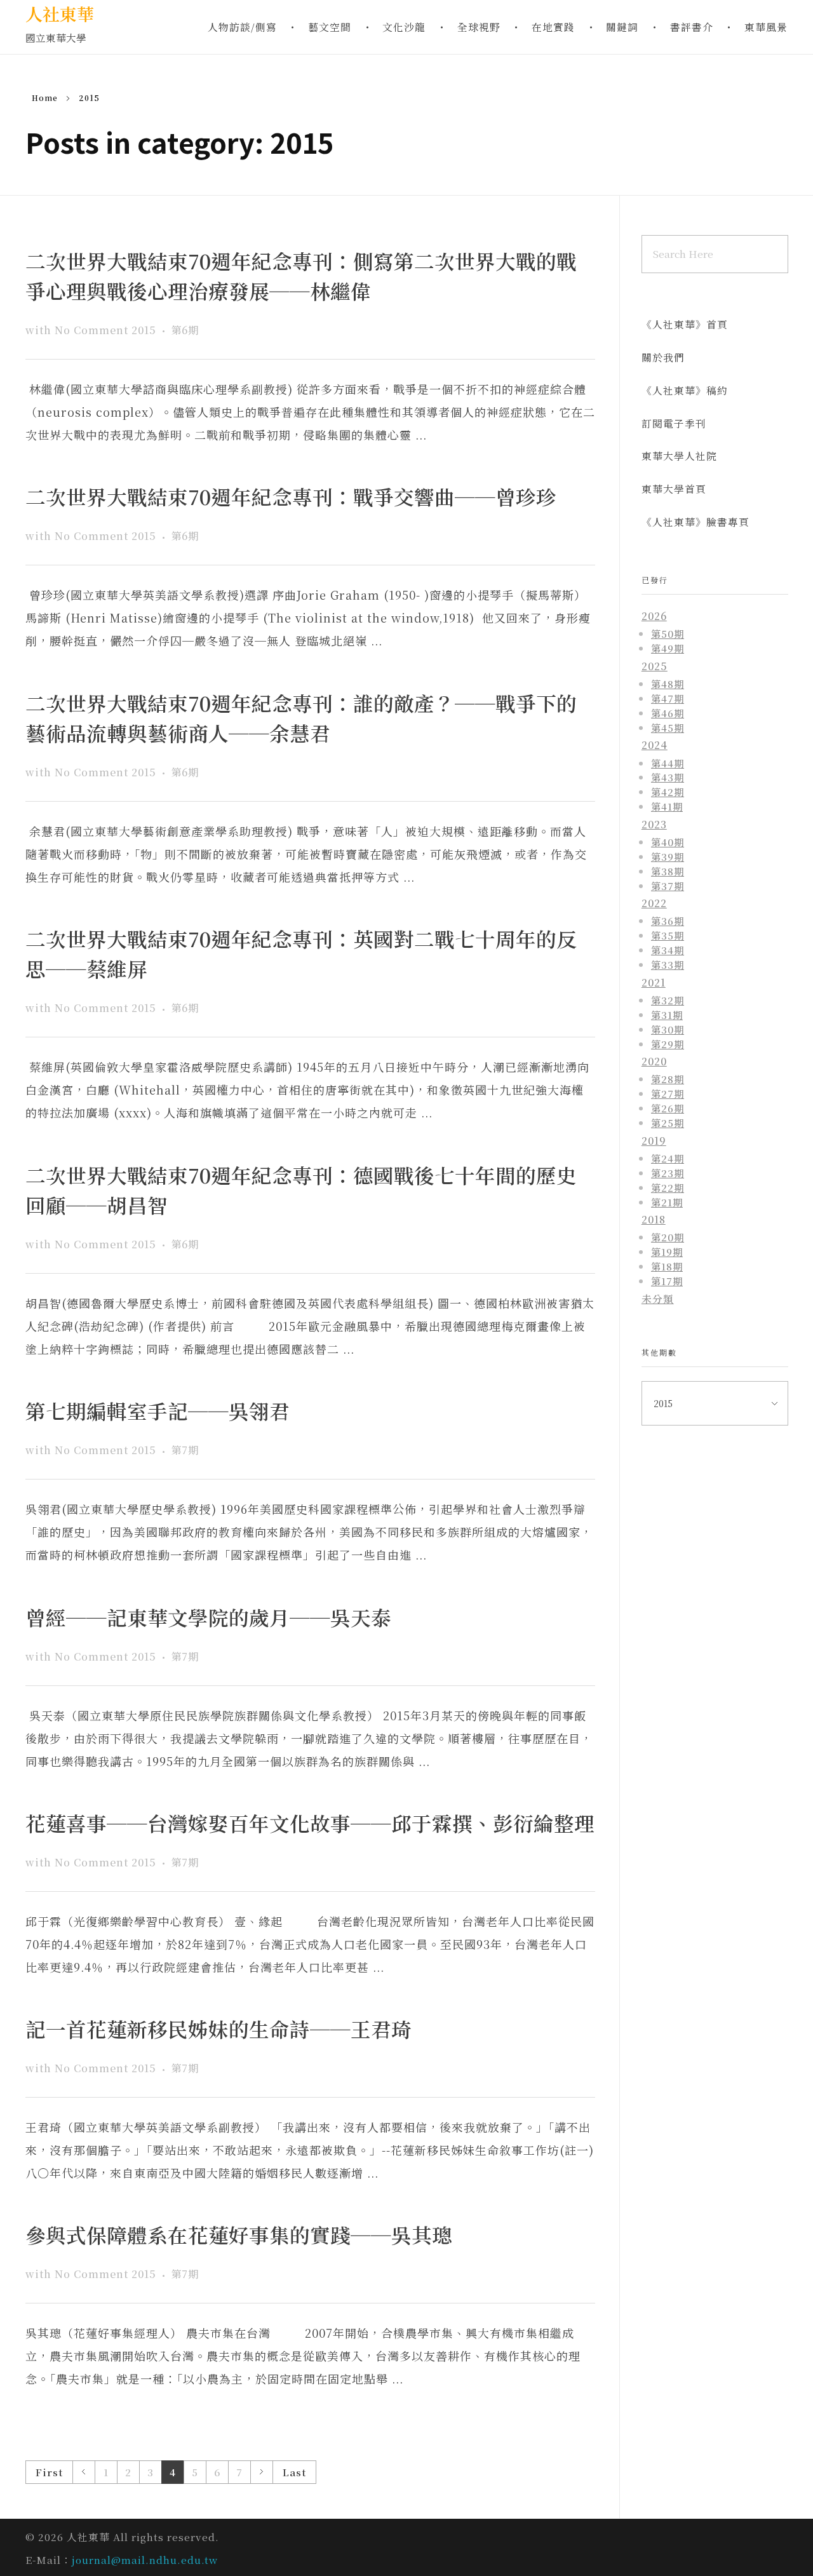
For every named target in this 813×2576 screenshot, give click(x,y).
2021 (654, 982)
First (49, 2472)
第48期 (668, 684)
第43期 (668, 777)
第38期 (668, 871)
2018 (654, 1219)
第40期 (668, 842)
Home (45, 98)
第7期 (185, 1450)
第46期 (668, 713)
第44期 (668, 763)
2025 (655, 666)
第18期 (667, 1266)
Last (294, 2472)
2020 (654, 1061)
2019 (654, 1141)
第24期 (668, 1158)
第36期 (668, 920)
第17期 (667, 1281)
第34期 (668, 950)
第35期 (668, 935)
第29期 (668, 1044)
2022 (654, 903)
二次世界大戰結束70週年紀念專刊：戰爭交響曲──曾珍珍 (291, 496)
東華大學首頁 (674, 489)
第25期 (668, 1123)
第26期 (668, 1108)
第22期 (668, 1187)
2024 (655, 745)
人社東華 (60, 14)
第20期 (668, 1237)
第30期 (668, 1029)
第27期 (668, 1093)
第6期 (185, 330)
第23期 (668, 1173)
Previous (84, 2472)
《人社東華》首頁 (685, 324)
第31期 (667, 1015)
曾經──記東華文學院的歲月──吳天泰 (208, 1617)
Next (261, 2472)
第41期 (667, 806)
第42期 (668, 792)
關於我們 (663, 357)
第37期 (668, 886)
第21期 (667, 1202)
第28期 (668, 1079)
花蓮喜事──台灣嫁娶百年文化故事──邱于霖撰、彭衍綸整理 (310, 1823)
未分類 (658, 1299)
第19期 (667, 1251)
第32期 (668, 1000)
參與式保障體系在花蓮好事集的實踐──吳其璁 (239, 2235)
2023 (654, 824)
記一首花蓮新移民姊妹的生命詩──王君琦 (218, 2029)
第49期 (668, 648)
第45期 (668, 727)
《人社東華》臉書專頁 (695, 522)
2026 (654, 616)
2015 (144, 330)
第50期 (668, 633)
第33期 (668, 964)
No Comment (91, 330)
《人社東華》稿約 (685, 390)
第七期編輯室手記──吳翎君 (158, 1411)
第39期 (668, 856)
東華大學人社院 (679, 456)
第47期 (668, 698)
